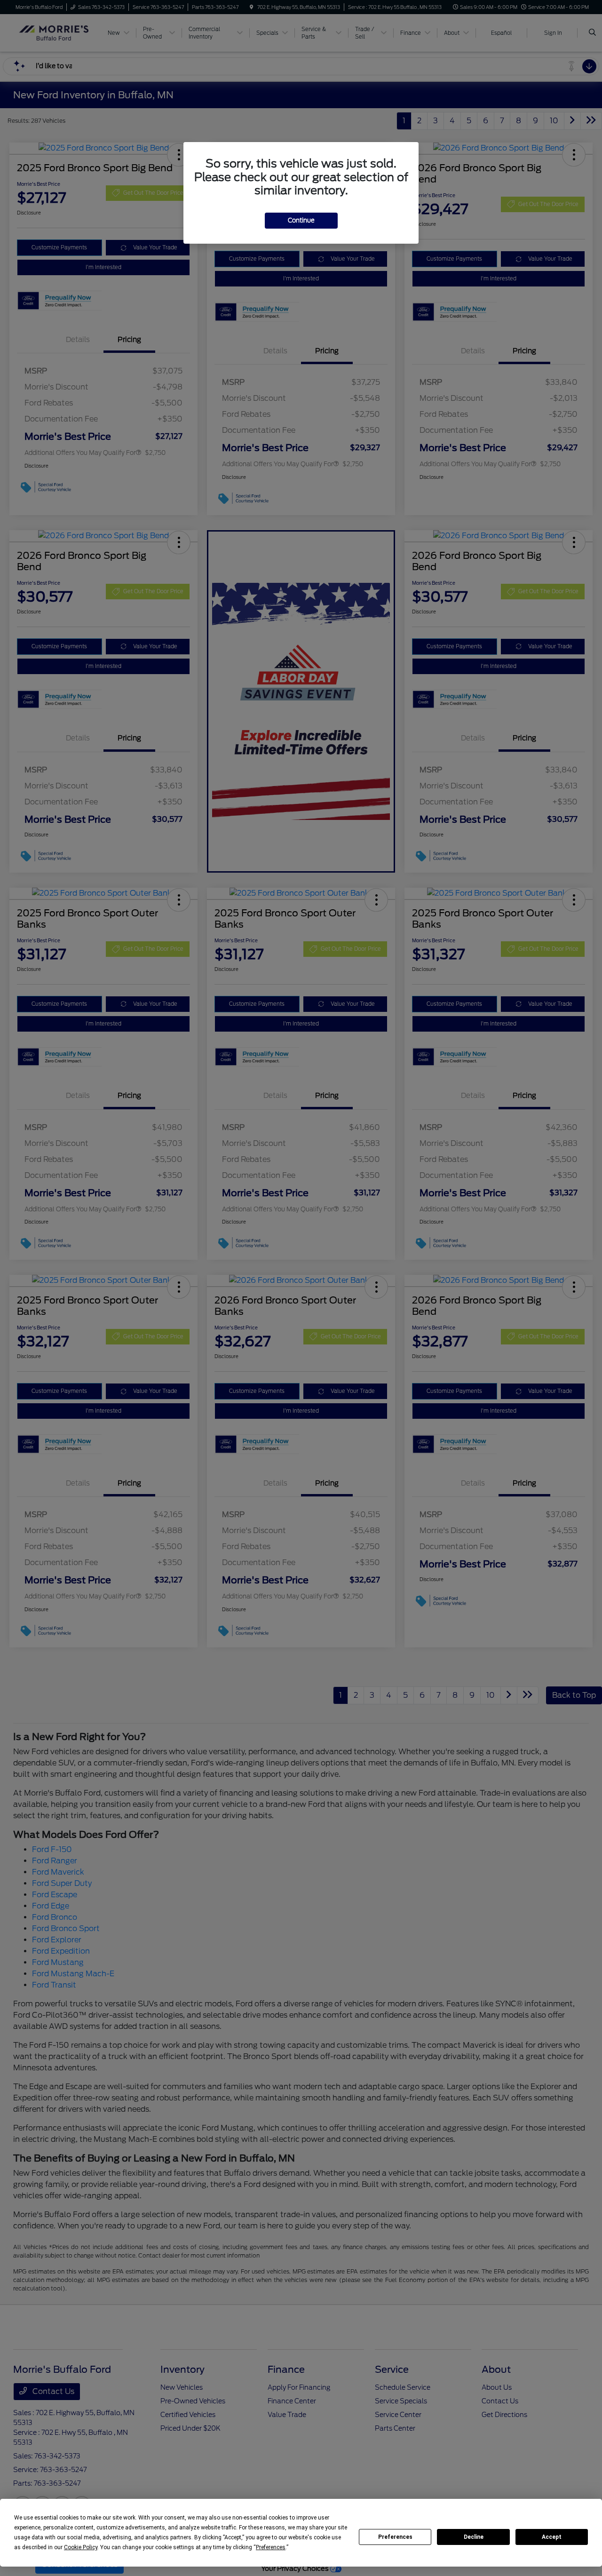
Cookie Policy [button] (81, 2547)
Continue (301, 220)
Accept (552, 2537)
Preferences (395, 2537)
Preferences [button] (271, 2547)
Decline (474, 2537)
